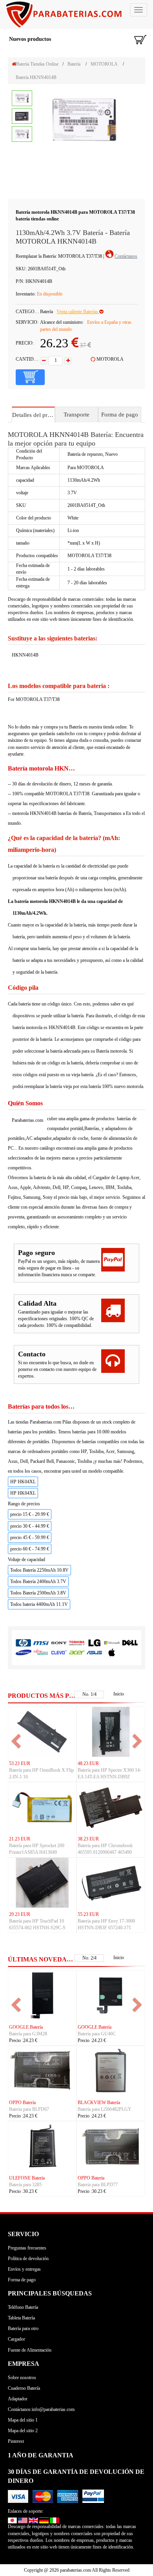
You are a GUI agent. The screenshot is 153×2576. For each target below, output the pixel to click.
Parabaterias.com (27, 1120)
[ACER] (77, 1652)
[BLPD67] (42, 2070)
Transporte (76, 415)
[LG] (94, 1643)
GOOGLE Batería (26, 2027)
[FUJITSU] (41, 1652)
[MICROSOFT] (112, 1643)
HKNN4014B (25, 655)
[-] (44, 361)
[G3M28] (42, 1995)
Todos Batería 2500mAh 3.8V (38, 1593)
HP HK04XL (23, 1482)
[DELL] (130, 1643)
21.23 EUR (20, 1839)
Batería (74, 64)
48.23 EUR (88, 1763)
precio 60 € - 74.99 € (30, 1549)
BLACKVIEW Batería (99, 2103)
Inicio (119, 1694)
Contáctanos (126, 256)
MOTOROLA (104, 64)
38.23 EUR (88, 1839)
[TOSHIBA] (77, 1643)
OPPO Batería (22, 2103)
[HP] (23, 1643)
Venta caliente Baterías (78, 312)
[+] (68, 361)
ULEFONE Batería (27, 2178)
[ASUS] (94, 1652)
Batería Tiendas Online (37, 64)
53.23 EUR (20, 1763)
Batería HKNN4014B (36, 77)
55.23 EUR (88, 1914)
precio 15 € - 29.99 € (30, 1514)
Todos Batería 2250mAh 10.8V (39, 1570)
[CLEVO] (59, 1652)
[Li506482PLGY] (111, 2070)
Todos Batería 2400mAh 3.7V (38, 1582)
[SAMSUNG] (23, 1652)
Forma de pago (120, 415)
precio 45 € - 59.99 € (30, 1538)
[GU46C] (111, 1995)
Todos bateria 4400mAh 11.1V (39, 1604)
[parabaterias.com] (76, 15)
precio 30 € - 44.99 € (30, 1526)
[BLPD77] (111, 2146)
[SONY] (59, 1643)
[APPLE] (112, 1652)
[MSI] (41, 1643)
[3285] (42, 2146)
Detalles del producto (33, 415)
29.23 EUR (20, 1914)
